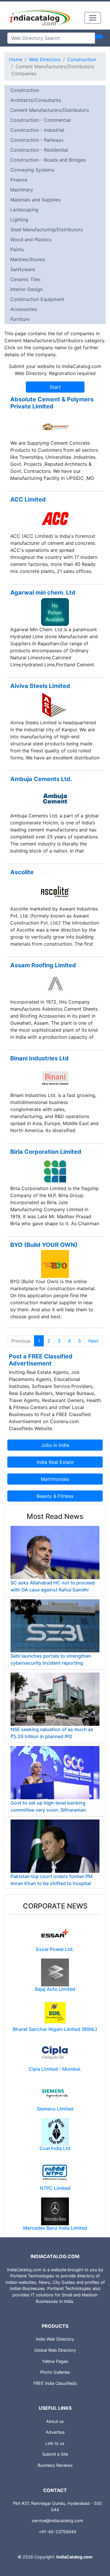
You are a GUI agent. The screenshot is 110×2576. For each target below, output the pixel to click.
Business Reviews (55, 2465)
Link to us (55, 2443)
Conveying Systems (32, 170)
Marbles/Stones (28, 259)
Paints (17, 249)
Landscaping (24, 210)
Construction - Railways (37, 140)
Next (94, 1341)
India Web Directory (55, 2339)
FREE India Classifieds (55, 2383)
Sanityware (23, 269)
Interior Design (27, 289)
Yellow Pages (55, 2361)
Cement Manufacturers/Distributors (50, 110)
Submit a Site (55, 2454)
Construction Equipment (37, 299)
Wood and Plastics (31, 239)
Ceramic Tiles (25, 279)
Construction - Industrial (37, 130)
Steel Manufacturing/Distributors (46, 230)
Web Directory (45, 59)
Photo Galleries (55, 2372)
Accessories (24, 309)
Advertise (55, 2432)
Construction (82, 59)
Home (16, 59)
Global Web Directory (55, 2350)
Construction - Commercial (40, 120)
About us (55, 2421)
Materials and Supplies (35, 200)
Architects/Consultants (36, 100)
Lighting (19, 220)
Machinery (22, 190)
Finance (19, 180)
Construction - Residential (39, 150)
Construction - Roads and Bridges (48, 160)
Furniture (20, 319)
